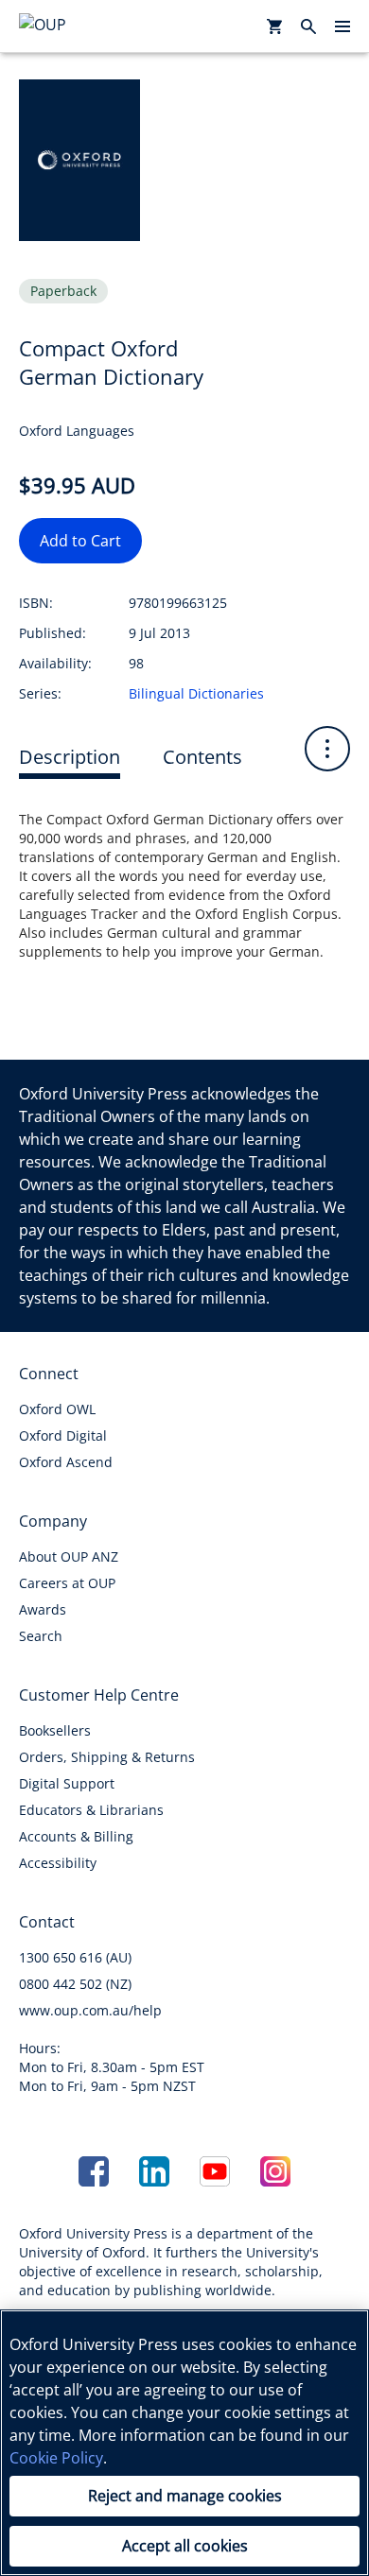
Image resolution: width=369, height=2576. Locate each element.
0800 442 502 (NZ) (75, 1984)
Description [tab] (70, 757)
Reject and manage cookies (185, 2496)
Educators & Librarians (91, 1810)
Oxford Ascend (66, 1462)
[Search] (308, 26)
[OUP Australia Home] (72, 26)
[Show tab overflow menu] (327, 749)
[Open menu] (343, 26)
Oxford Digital (63, 1435)
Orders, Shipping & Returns (107, 1757)
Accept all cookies (185, 2546)
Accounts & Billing (76, 1836)
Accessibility (58, 1863)
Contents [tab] (202, 757)
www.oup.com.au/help (90, 2010)
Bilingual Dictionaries (196, 693)
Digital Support (67, 1783)
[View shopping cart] (274, 26)
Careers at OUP (67, 1583)
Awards (43, 1609)
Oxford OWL (57, 1409)
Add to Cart (80, 541)
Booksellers (55, 1730)
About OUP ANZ (69, 1556)
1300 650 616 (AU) (75, 1957)
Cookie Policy (56, 2458)
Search (41, 1636)
